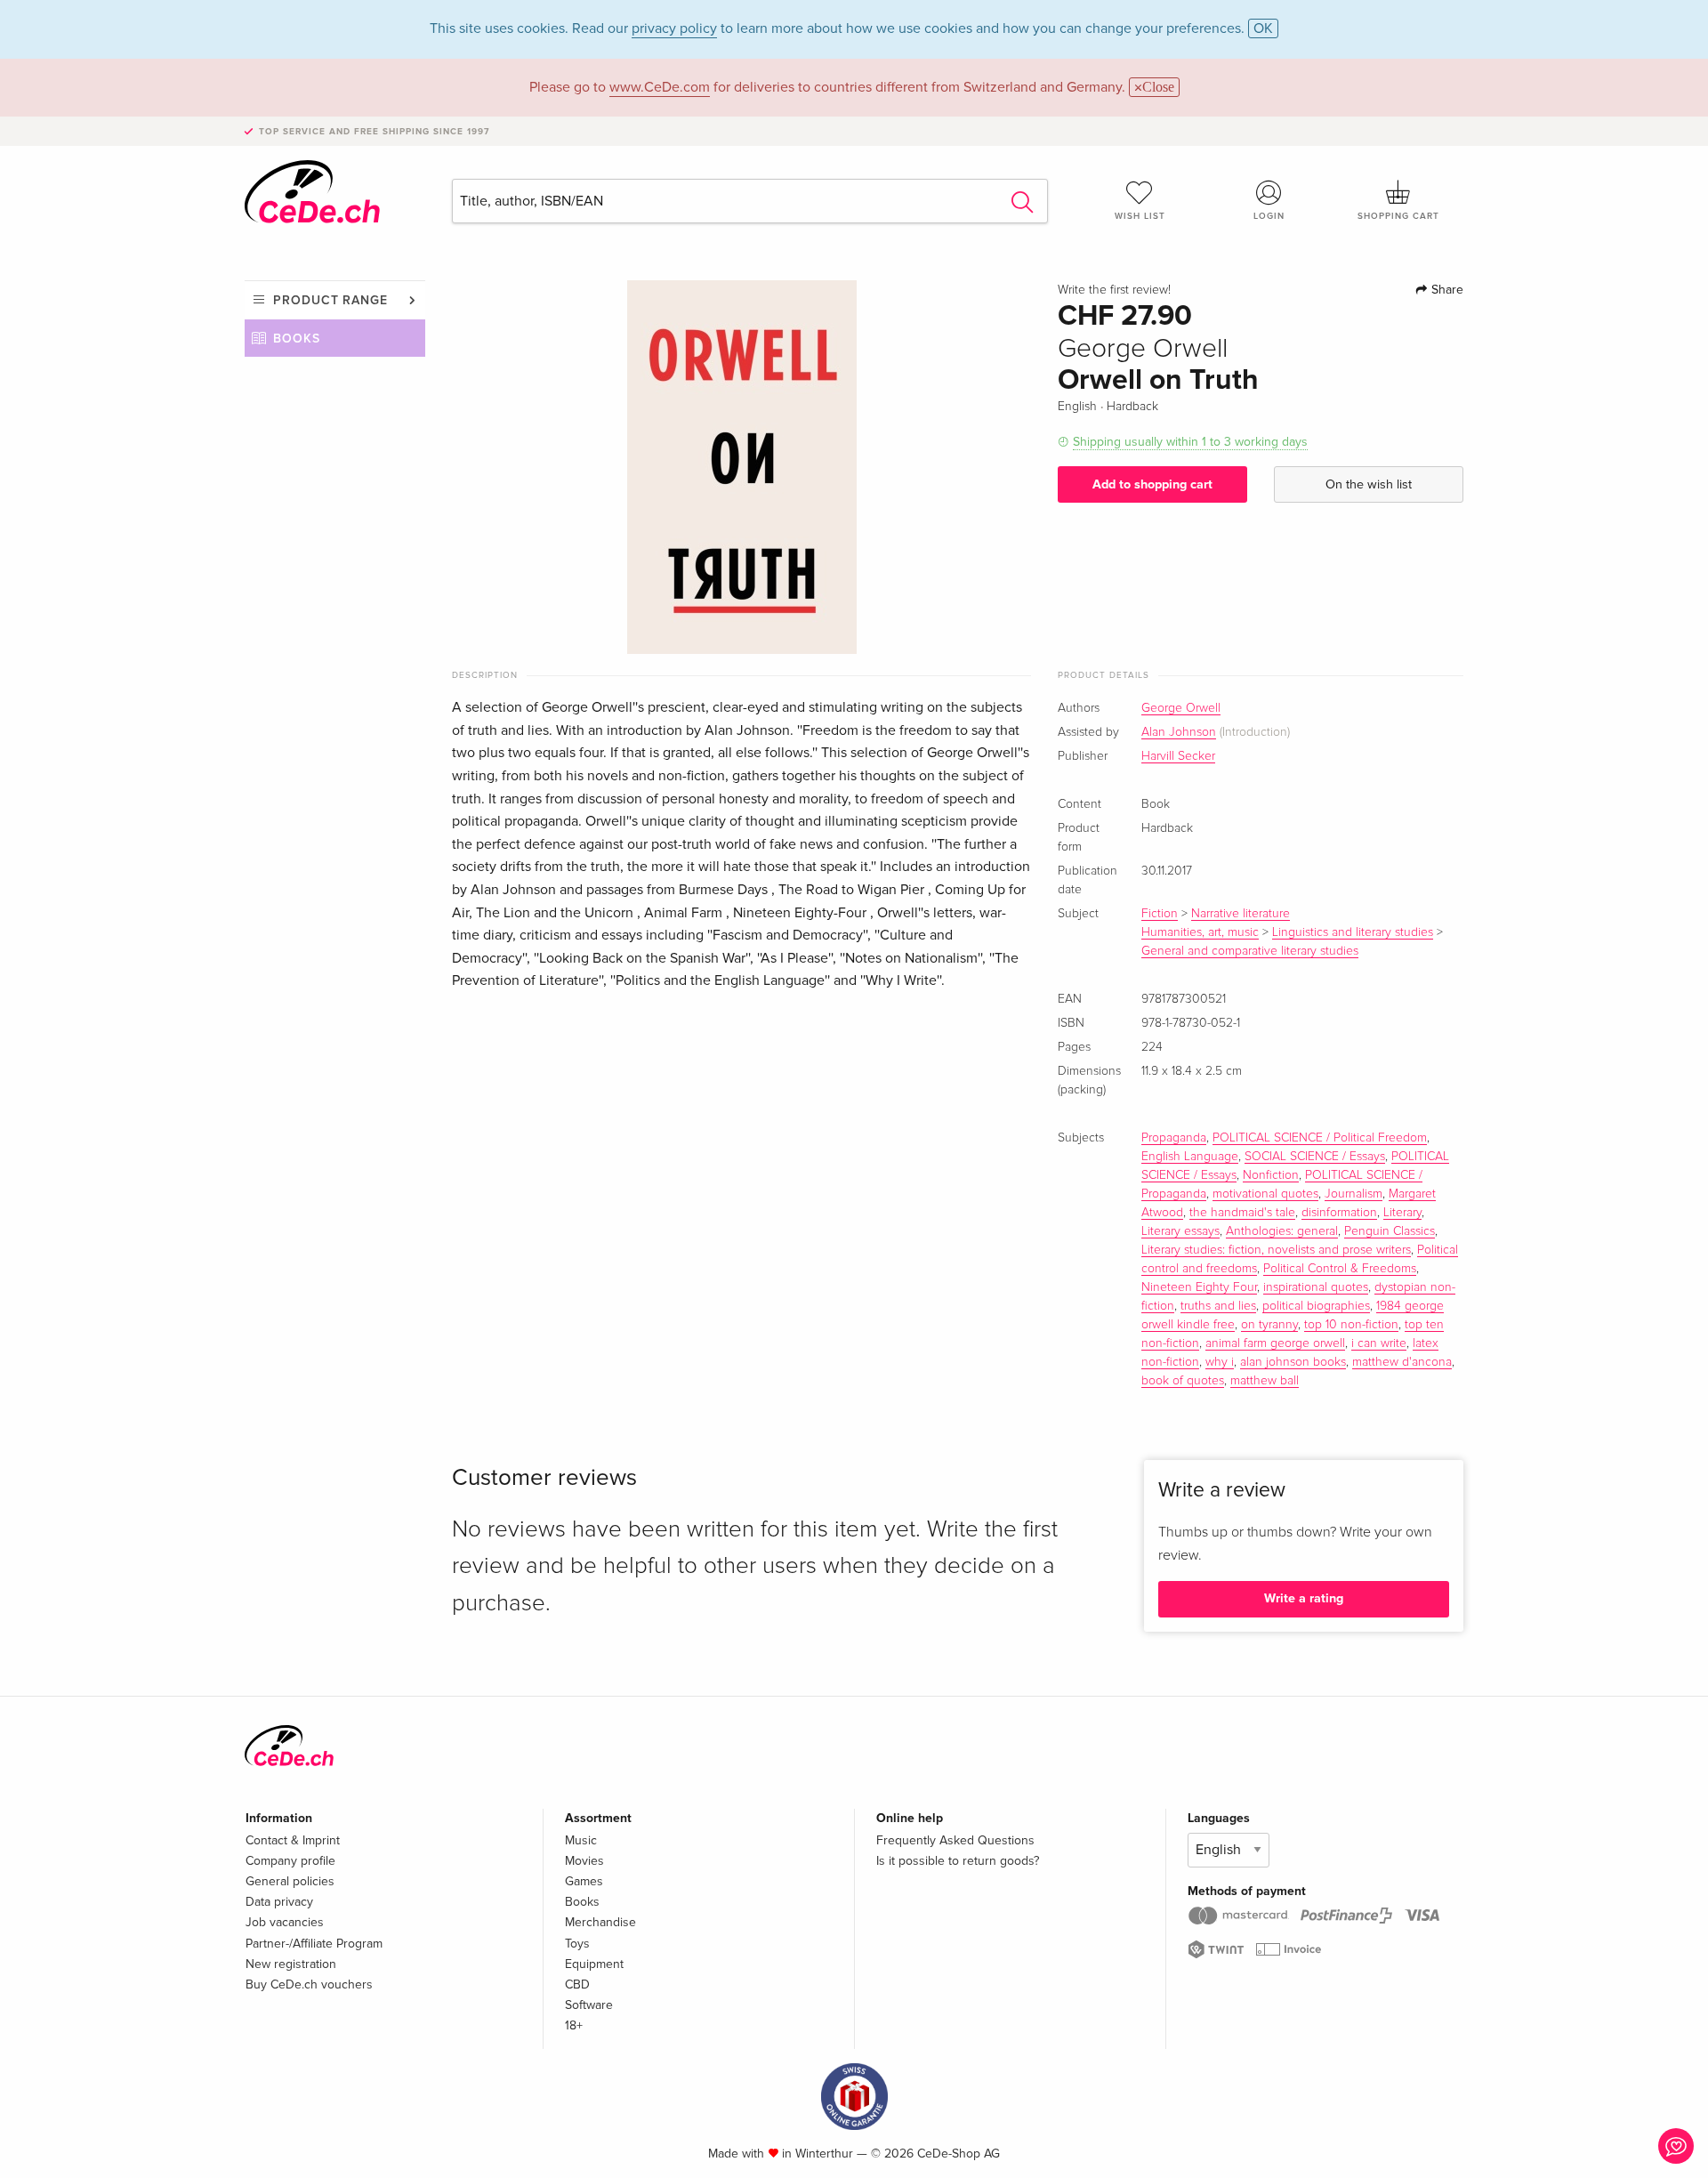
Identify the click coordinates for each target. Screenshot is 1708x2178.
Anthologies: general (1282, 1231)
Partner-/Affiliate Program (314, 1944)
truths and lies (1218, 1306)
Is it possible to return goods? (958, 1861)
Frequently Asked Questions (955, 1840)
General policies (290, 1881)
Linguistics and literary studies (1353, 932)
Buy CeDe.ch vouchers (309, 1984)
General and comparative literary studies (1250, 951)
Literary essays (1180, 1231)
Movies (584, 1861)
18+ (574, 2025)
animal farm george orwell (1275, 1343)
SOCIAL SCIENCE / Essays (1315, 1157)
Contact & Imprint (293, 1840)
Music (581, 1840)
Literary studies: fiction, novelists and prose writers (1276, 1250)
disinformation (1339, 1213)
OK (1263, 28)
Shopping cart (1398, 216)
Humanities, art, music (1200, 932)
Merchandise (600, 1922)
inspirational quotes (1316, 1287)
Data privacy (279, 1902)
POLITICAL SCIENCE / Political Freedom (1320, 1138)
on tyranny (1269, 1325)
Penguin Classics (1390, 1231)
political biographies (1316, 1306)
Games (584, 1881)
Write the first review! (1114, 290)
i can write (1379, 1343)
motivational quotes (1265, 1194)
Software (589, 2005)
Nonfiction (1271, 1175)
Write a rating (1304, 1598)
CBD (577, 1984)
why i (1220, 1362)
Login (1269, 216)
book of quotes (1183, 1381)
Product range (330, 300)
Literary (1402, 1213)
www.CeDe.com (660, 87)
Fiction (1160, 914)
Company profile (290, 1861)
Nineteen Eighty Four (1199, 1287)
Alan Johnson (1179, 732)
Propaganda (1174, 1138)
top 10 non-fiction (1351, 1325)
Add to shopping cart (1152, 484)
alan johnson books (1293, 1362)
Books (297, 339)
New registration (291, 1964)
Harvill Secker (1178, 756)
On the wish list (1369, 484)
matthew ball (1265, 1381)
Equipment (594, 1964)
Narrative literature (1241, 914)
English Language (1190, 1157)
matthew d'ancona (1402, 1362)
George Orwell (1181, 708)
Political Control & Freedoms (1340, 1269)
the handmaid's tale (1242, 1213)
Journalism (1354, 1194)
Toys (577, 1944)
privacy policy (674, 28)
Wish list (1140, 216)
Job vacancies (285, 1922)
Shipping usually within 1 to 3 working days (1190, 442)
